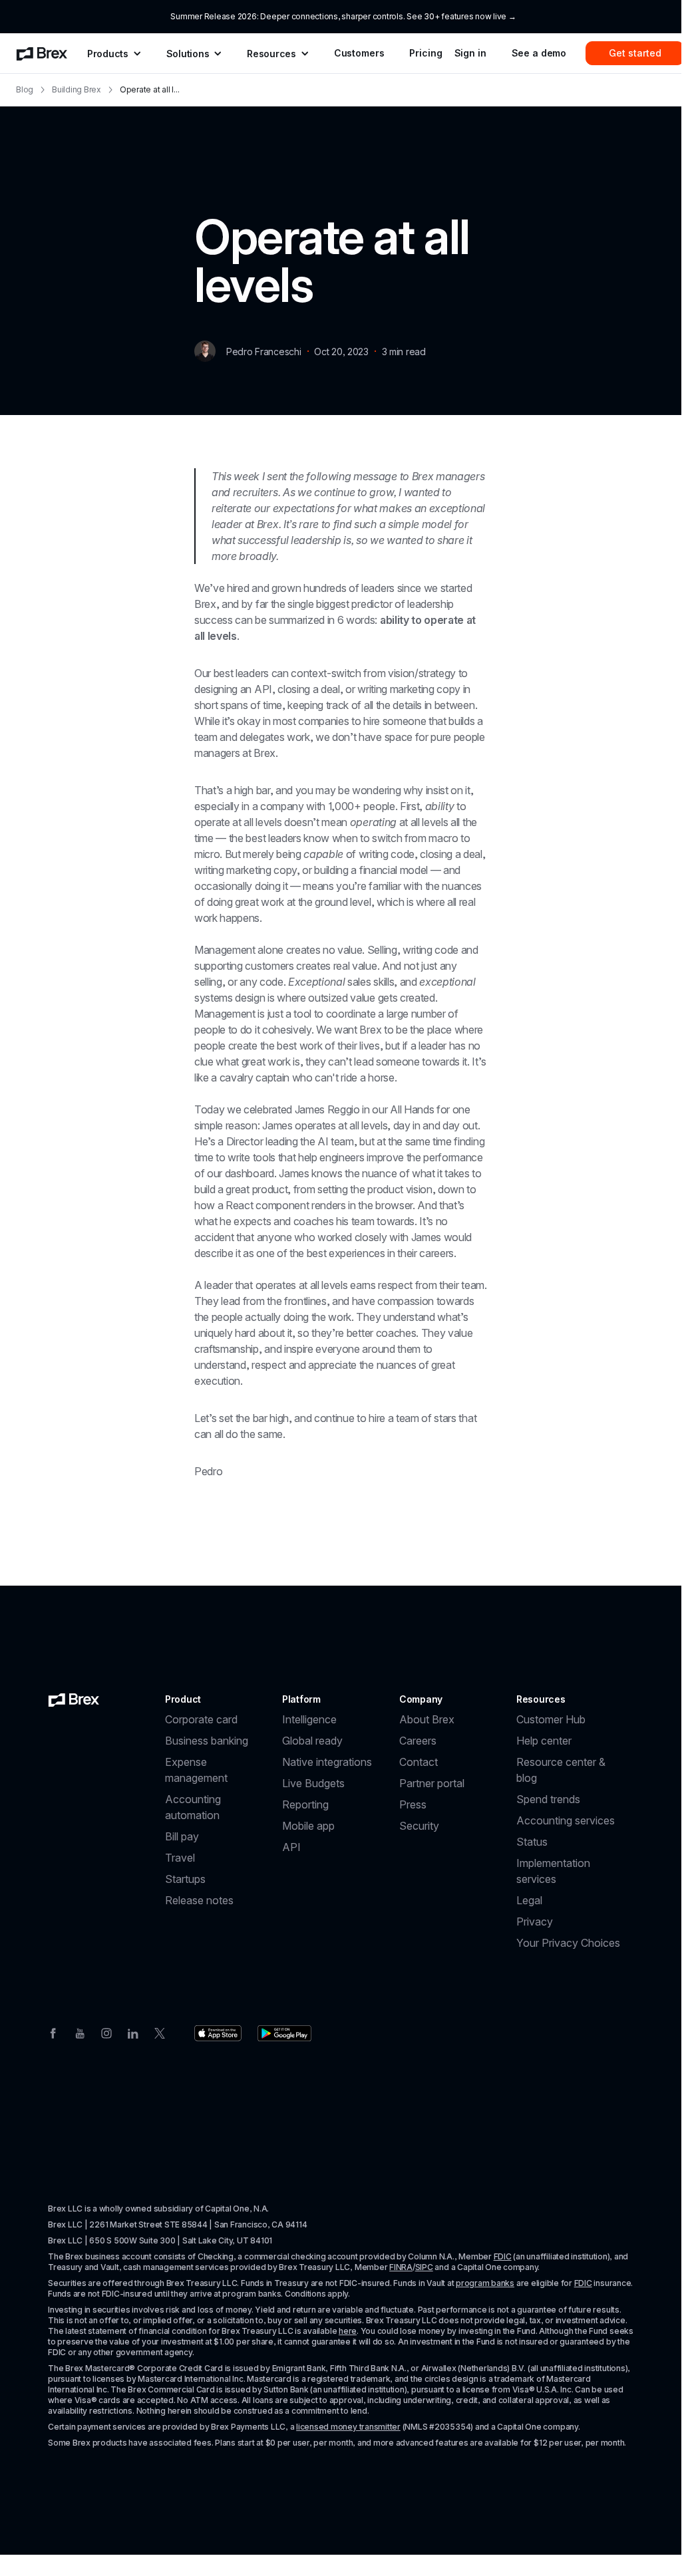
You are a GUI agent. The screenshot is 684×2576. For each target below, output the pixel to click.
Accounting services (566, 1820)
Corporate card (201, 1719)
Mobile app (308, 1826)
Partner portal (432, 1783)
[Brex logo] (74, 1699)
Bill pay (182, 1836)
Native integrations (327, 1762)
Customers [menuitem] (359, 53)
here (348, 2331)
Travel (180, 1858)
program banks (485, 2283)
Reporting (305, 1804)
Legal (529, 1900)
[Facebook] (53, 2032)
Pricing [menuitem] (426, 53)
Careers (418, 1741)
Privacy (535, 1922)
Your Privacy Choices (568, 1943)
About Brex (427, 1719)
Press (413, 1804)
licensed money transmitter (348, 2427)
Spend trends (548, 1799)
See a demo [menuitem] (539, 53)
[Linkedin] (133, 2032)
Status (532, 1842)
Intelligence (309, 1719)
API (291, 1847)
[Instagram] (106, 2032)
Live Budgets (313, 1783)
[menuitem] (42, 53)
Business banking (207, 1741)
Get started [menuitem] (635, 53)
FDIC (503, 2256)
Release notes (199, 1900)
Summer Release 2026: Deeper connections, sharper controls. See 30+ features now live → (343, 16)
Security (419, 1826)
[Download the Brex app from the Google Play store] (284, 2033)
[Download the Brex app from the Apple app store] (218, 2033)
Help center (544, 1741)
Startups (185, 1879)
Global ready (312, 1741)
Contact (419, 1762)
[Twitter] (160, 2032)
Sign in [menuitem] (470, 53)
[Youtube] (80, 2032)
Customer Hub (551, 1719)
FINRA (401, 2267)
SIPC (424, 2267)
